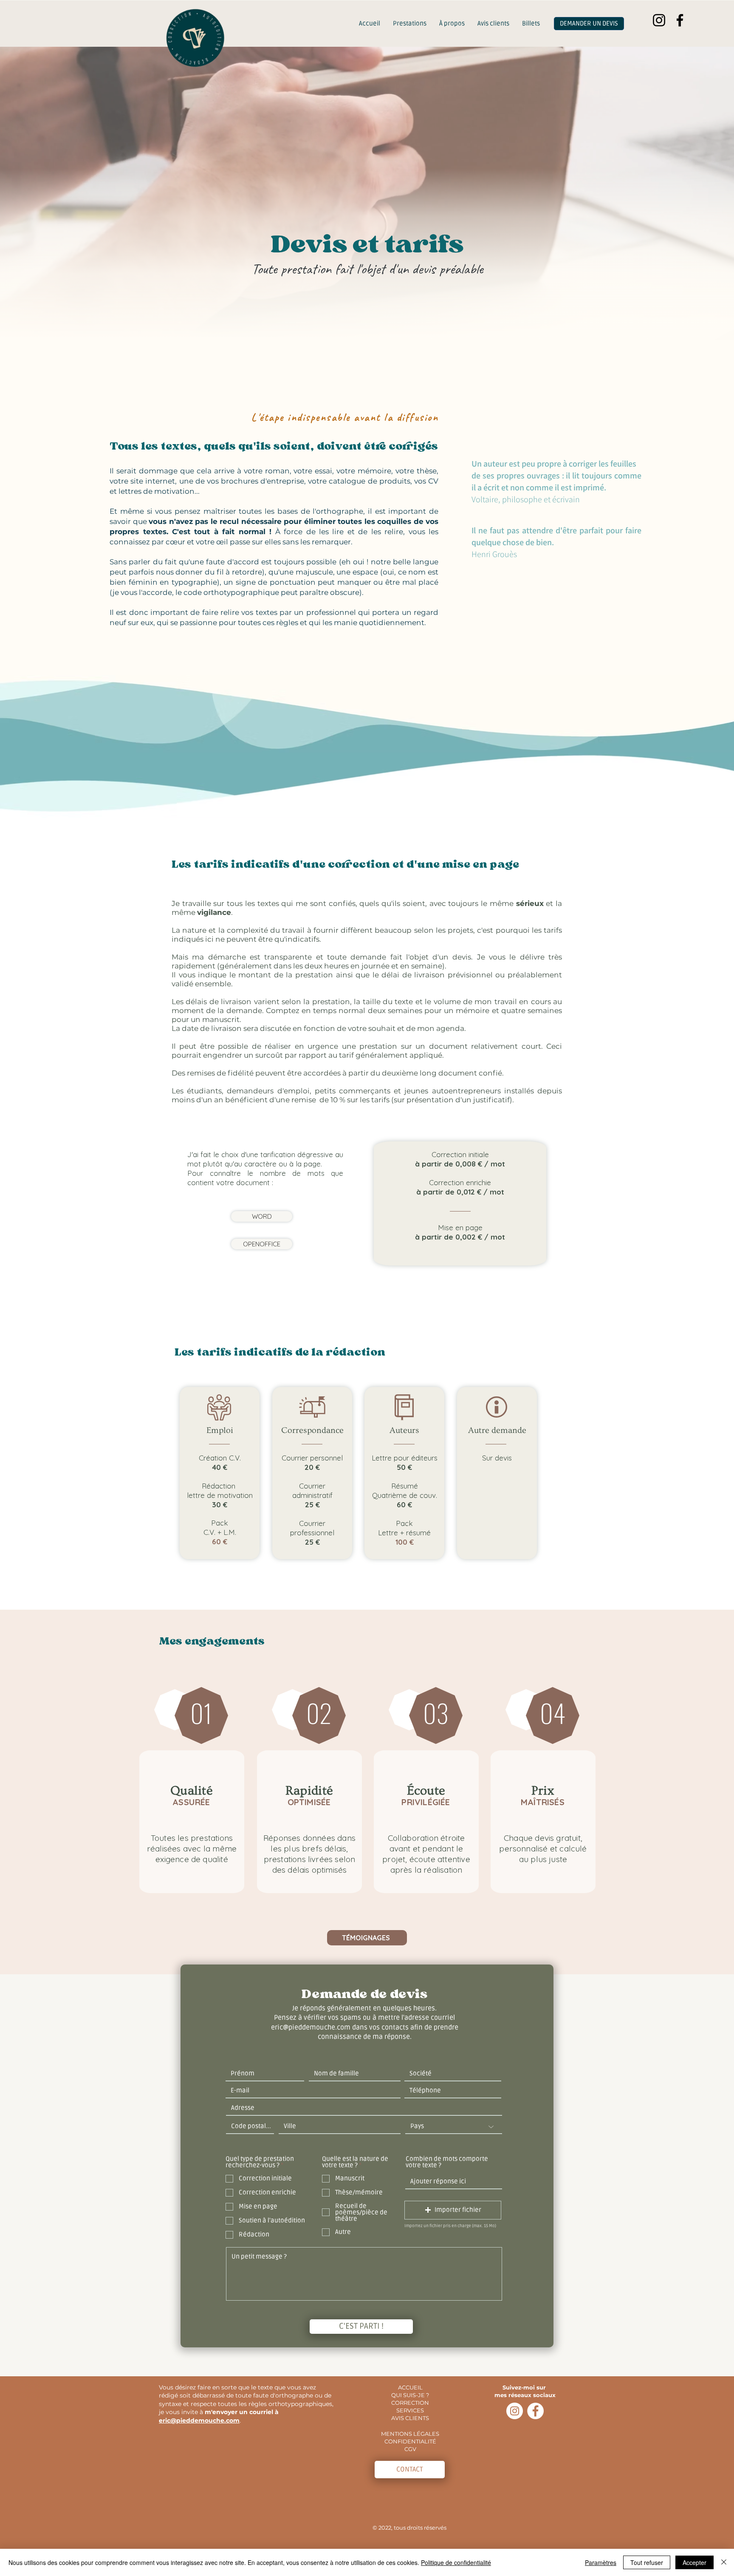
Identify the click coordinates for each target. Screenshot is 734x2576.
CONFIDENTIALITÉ (410, 2441)
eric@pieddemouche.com (199, 2420)
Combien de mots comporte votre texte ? (447, 2162)
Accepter (694, 2562)
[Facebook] (680, 20)
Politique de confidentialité (456, 2562)
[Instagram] (659, 20)
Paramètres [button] (601, 2562)
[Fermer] (724, 2562)
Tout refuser (647, 2562)
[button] (453, 2210)
